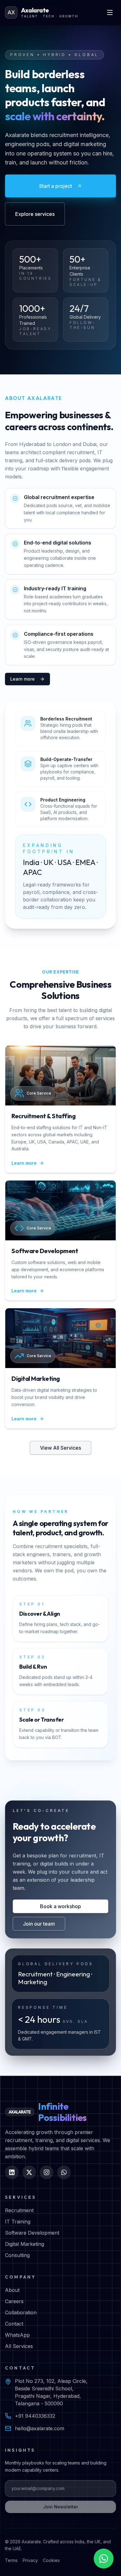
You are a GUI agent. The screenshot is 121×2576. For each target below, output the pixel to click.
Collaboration (21, 2312)
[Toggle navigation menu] (110, 12)
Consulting (17, 2255)
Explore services (35, 214)
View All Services (60, 1448)
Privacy (30, 2560)
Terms (11, 2560)
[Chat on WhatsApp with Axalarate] (104, 2559)
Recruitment (19, 2210)
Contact (14, 2324)
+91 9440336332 (35, 2416)
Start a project (56, 186)
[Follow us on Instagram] (47, 2172)
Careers (14, 2301)
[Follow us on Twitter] (29, 2172)
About (12, 2290)
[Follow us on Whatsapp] (64, 2172)
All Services (19, 2346)
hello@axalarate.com (40, 2428)
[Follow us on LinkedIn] (12, 2172)
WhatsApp (17, 2335)
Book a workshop (60, 1906)
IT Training (18, 2222)
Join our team (39, 1924)
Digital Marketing (25, 2244)
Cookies (51, 2560)
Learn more (22, 679)
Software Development (32, 2233)
